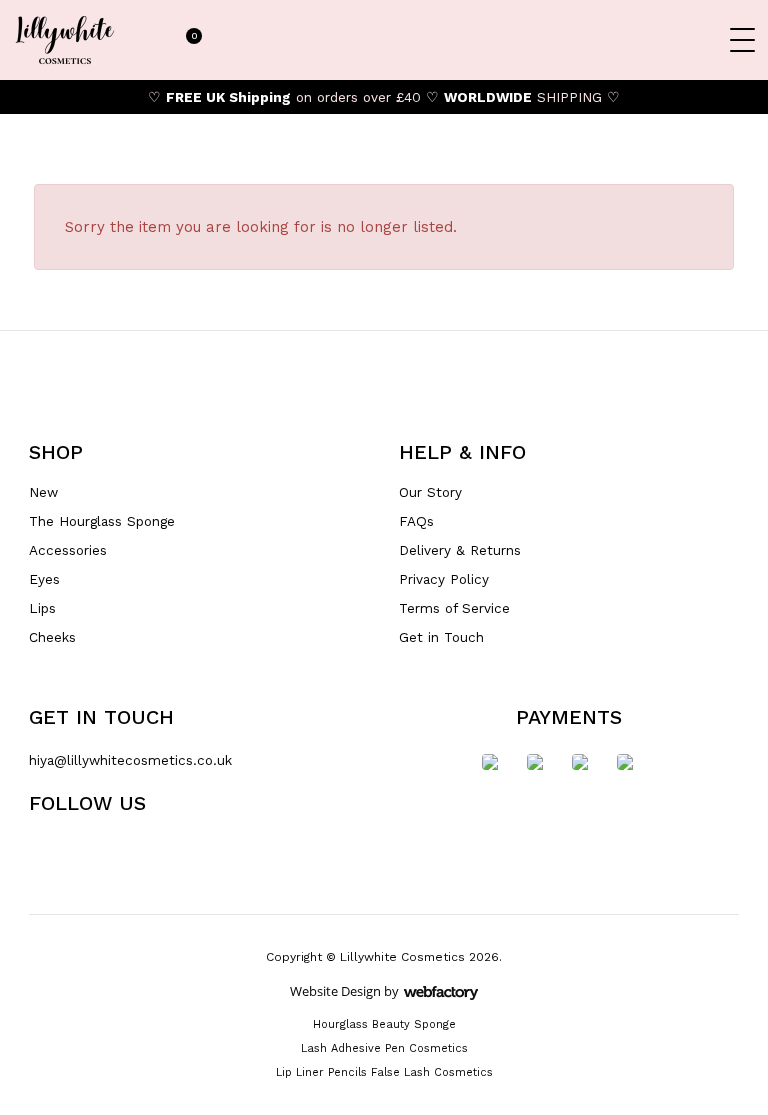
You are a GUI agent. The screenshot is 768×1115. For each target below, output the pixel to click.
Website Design (335, 991)
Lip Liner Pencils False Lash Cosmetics (384, 1072)
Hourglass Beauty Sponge (384, 1024)
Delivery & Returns (460, 550)
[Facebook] (164, 849)
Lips (42, 608)
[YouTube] (199, 849)
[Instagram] (234, 849)
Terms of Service (454, 608)
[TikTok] (129, 849)
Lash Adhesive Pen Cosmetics (384, 1048)
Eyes (44, 579)
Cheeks (52, 637)
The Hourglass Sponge (102, 521)
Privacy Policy (444, 579)
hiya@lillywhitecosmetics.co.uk (130, 760)
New (43, 492)
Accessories (68, 550)
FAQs (416, 521)
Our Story (430, 492)
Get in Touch (441, 637)
